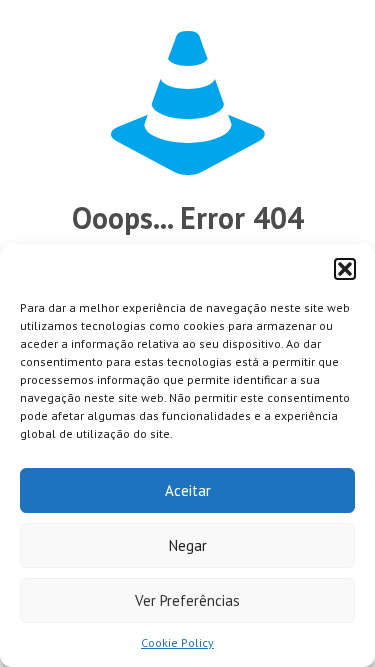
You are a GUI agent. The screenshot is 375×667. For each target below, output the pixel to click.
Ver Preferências (187, 600)
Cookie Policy (177, 642)
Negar (188, 545)
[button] (345, 269)
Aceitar (188, 490)
